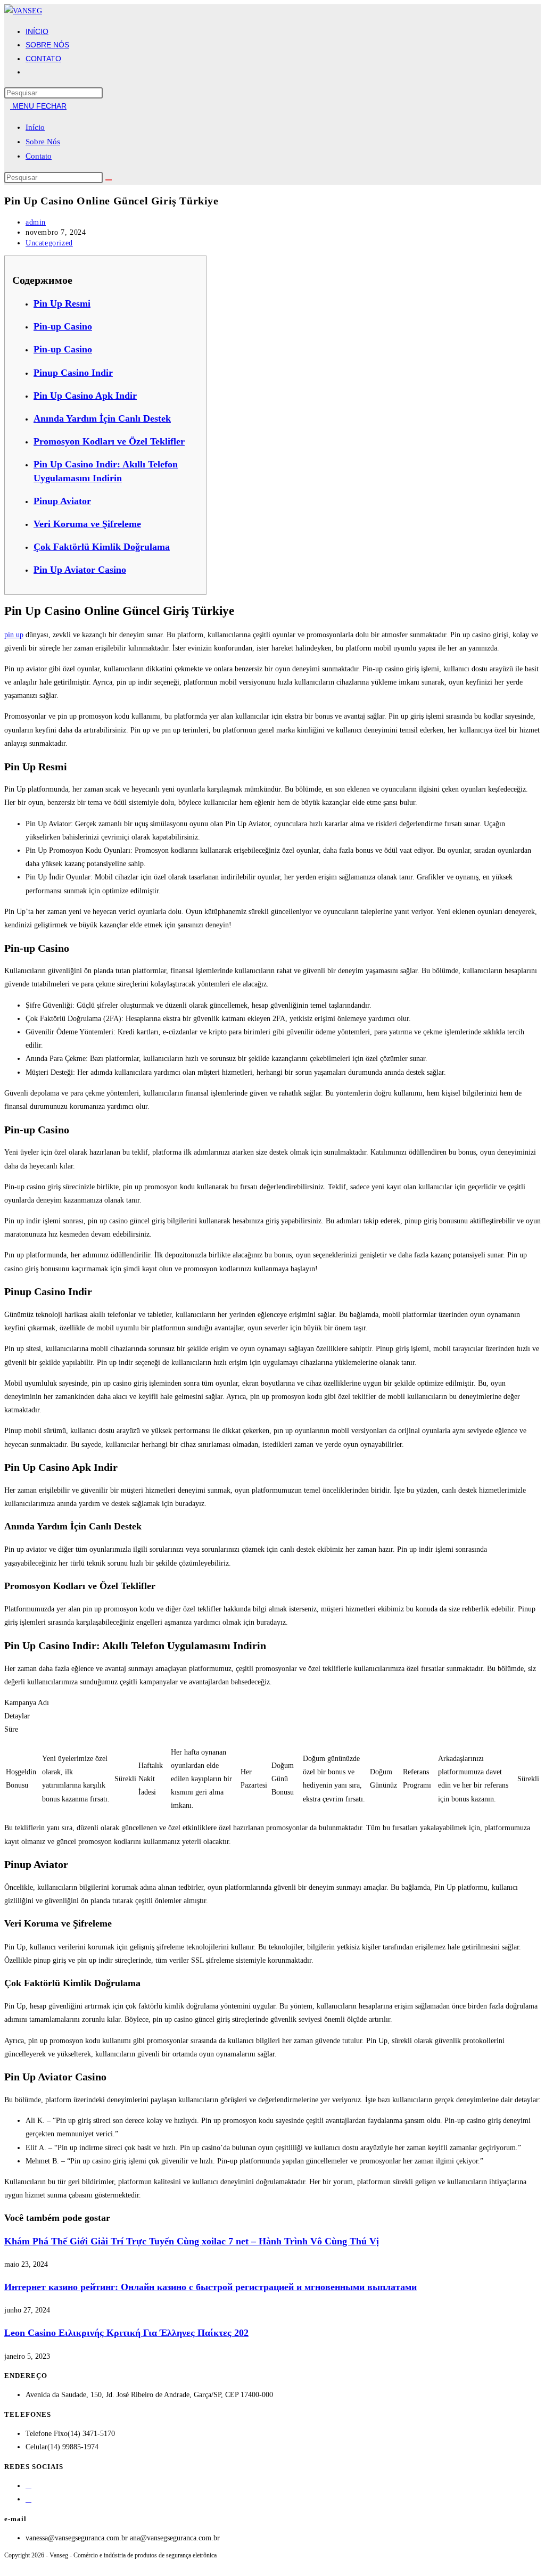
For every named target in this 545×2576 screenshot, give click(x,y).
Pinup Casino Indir (73, 373)
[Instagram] (28, 2499)
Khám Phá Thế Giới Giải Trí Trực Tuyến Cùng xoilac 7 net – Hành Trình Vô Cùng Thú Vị (192, 2241)
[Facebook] (28, 2486)
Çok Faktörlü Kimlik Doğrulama (102, 547)
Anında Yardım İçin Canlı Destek (102, 418)
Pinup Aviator (62, 501)
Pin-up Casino (63, 326)
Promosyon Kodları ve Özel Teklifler (109, 441)
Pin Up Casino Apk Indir (85, 396)
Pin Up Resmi (62, 303)
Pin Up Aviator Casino (80, 570)
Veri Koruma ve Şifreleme (87, 524)
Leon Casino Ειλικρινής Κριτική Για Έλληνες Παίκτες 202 (126, 2333)
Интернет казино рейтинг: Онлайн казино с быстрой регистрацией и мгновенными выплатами (210, 2287)
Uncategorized (49, 243)
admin (36, 222)
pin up (14, 635)
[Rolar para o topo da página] (7, 2565)
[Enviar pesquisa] (109, 180)
